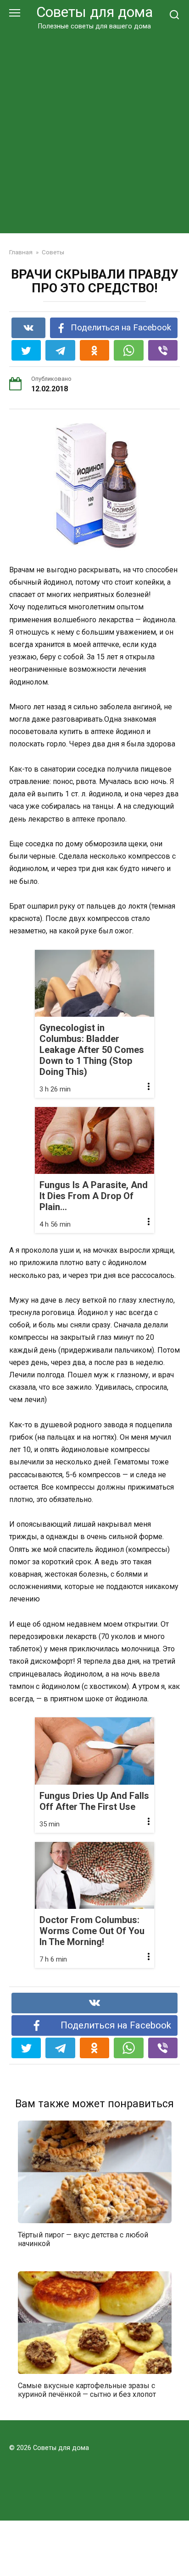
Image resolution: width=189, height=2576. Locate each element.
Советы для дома (94, 12)
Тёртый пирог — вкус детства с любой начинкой (83, 2239)
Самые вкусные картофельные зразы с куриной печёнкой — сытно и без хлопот (87, 2390)
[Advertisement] (94, 130)
